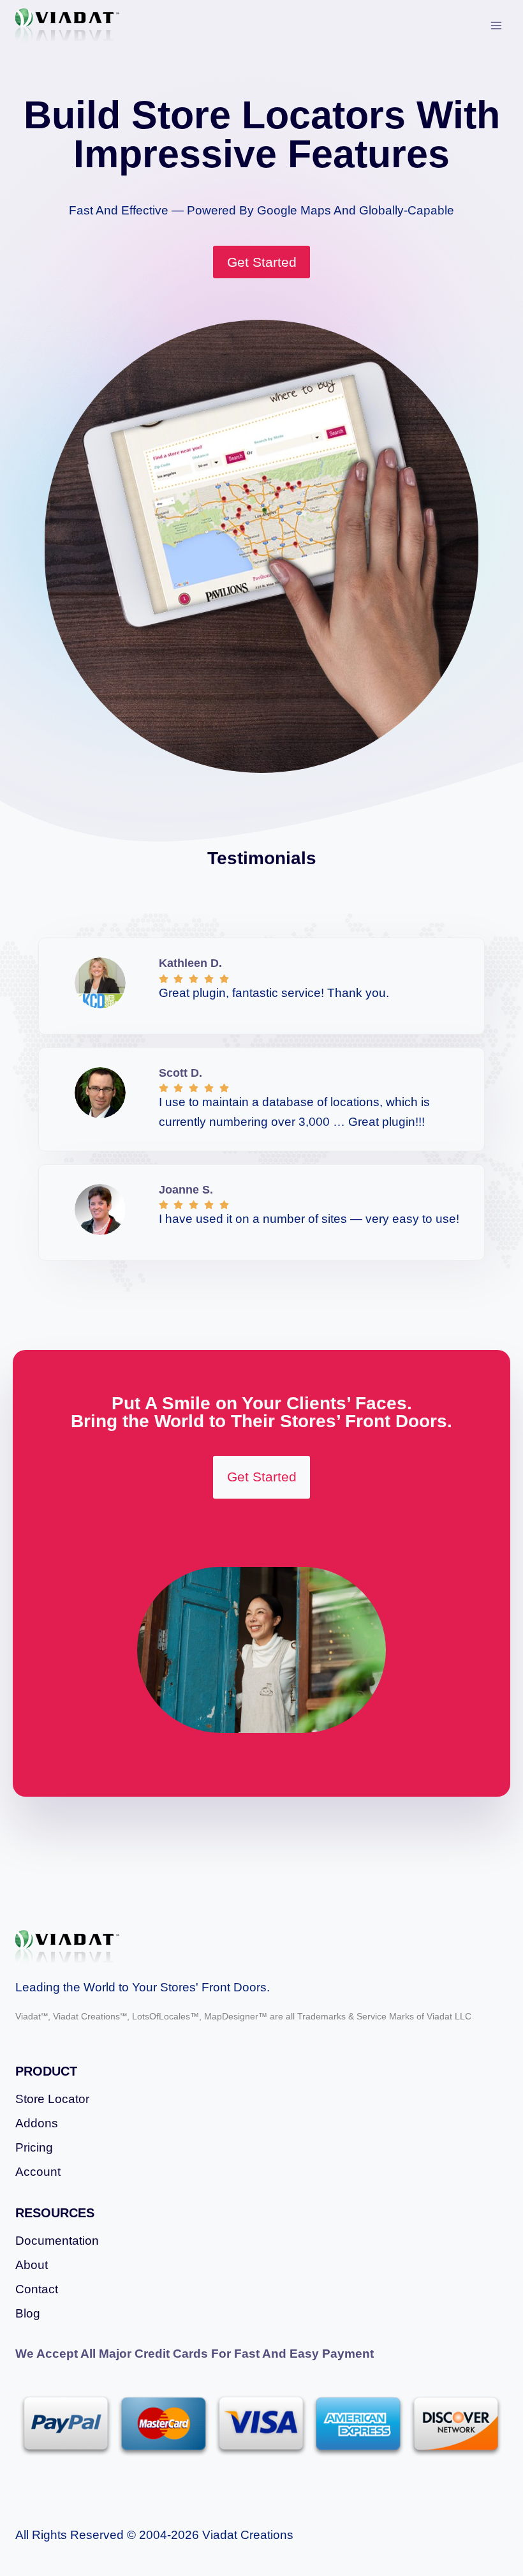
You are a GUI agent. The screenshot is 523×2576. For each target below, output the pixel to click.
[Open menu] (496, 25)
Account (38, 2172)
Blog (28, 2313)
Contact (37, 2289)
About (32, 2265)
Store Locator (52, 2099)
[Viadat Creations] (67, 26)
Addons (37, 2123)
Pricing (34, 2147)
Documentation (57, 2241)
